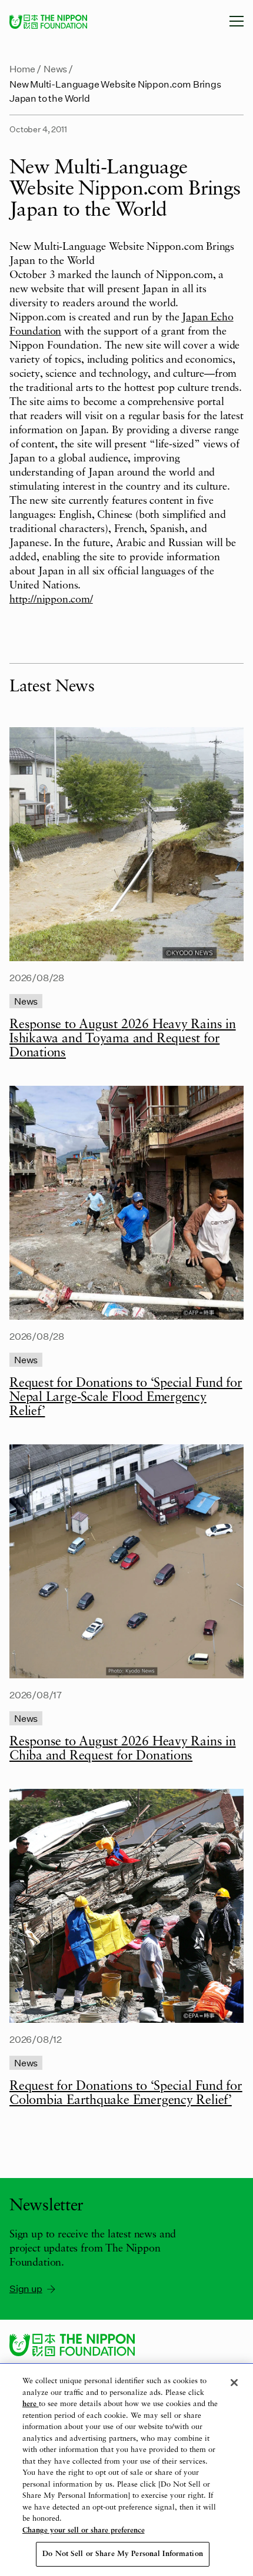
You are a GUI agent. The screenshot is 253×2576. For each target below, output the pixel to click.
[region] (126, 2470)
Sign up (26, 2288)
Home (22, 68)
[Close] (234, 2383)
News (55, 68)
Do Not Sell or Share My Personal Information (123, 2554)
